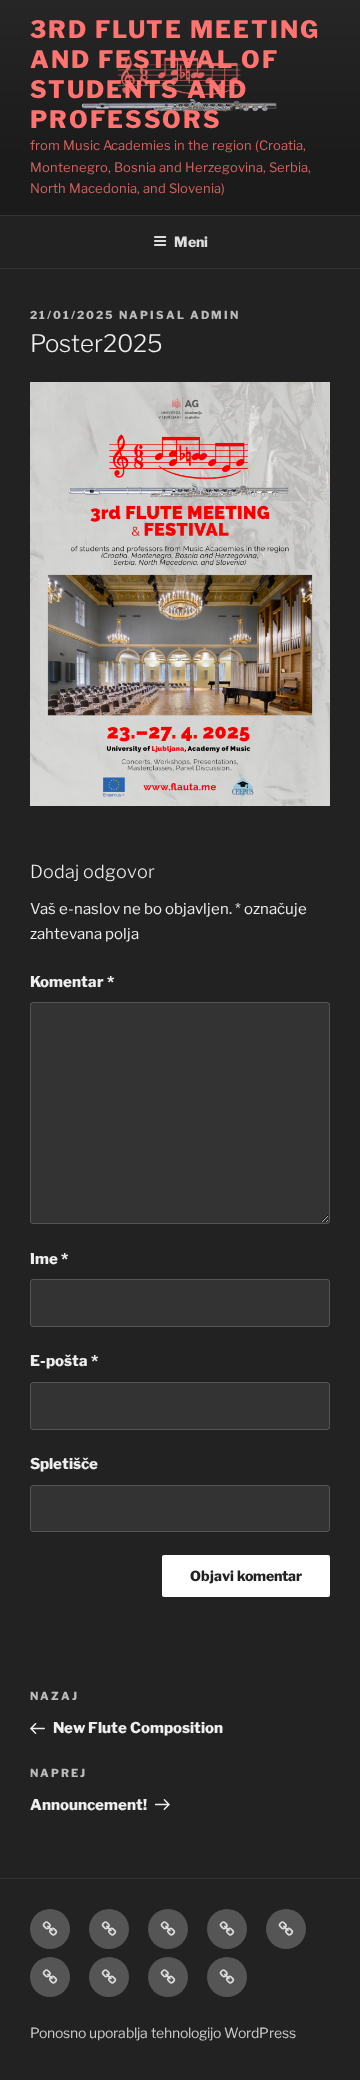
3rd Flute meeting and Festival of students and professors (175, 74)
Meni (191, 241)
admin (215, 315)
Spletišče (64, 1464)
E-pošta (64, 1361)
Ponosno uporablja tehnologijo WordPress (163, 2032)
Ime (49, 1259)
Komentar (72, 982)
